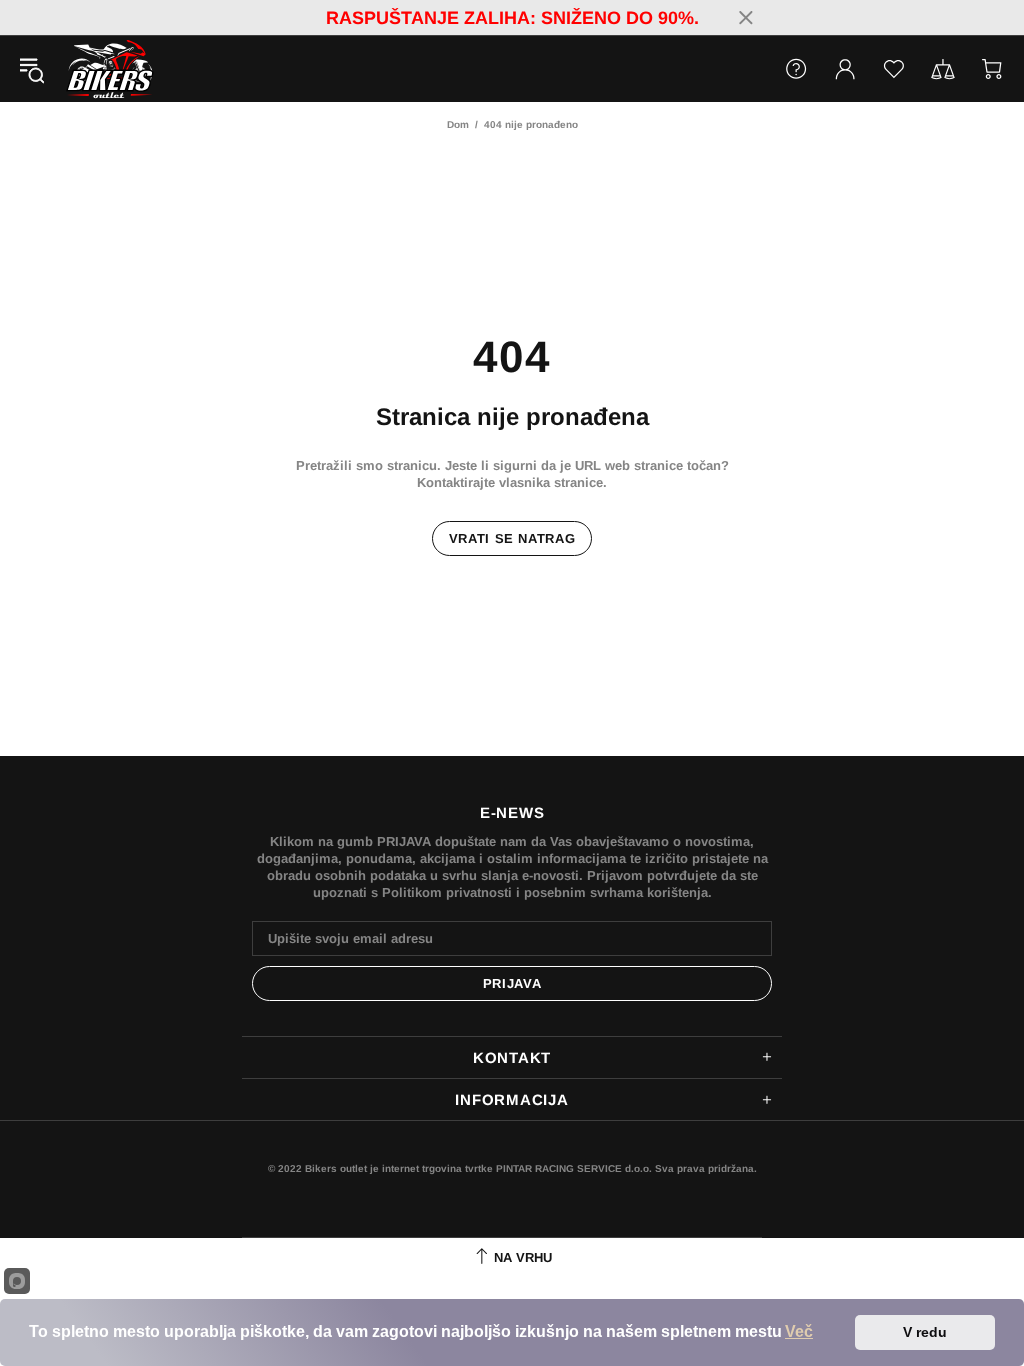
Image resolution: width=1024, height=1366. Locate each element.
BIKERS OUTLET (89, 69)
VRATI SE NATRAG (512, 538)
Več (799, 1331)
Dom (458, 124)
